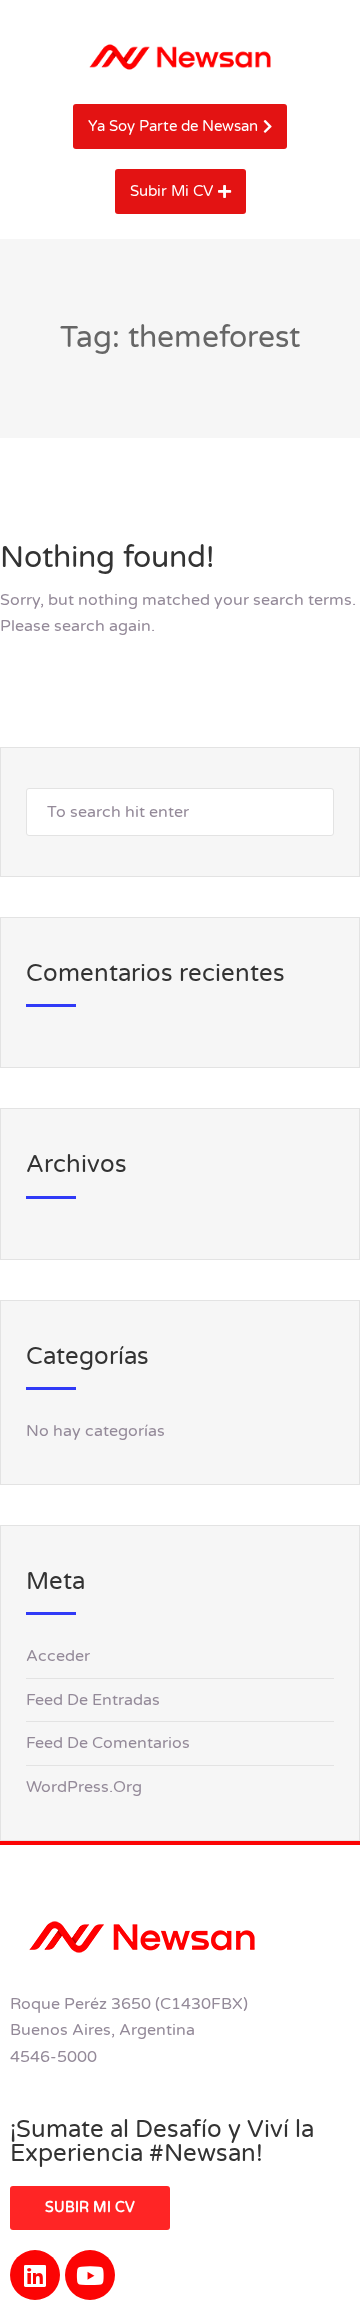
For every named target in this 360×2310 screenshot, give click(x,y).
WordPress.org (84, 1787)
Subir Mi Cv (90, 2207)
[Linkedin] (35, 2275)
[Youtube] (90, 2275)
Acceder (58, 1656)
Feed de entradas (93, 1700)
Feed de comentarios (108, 1743)
